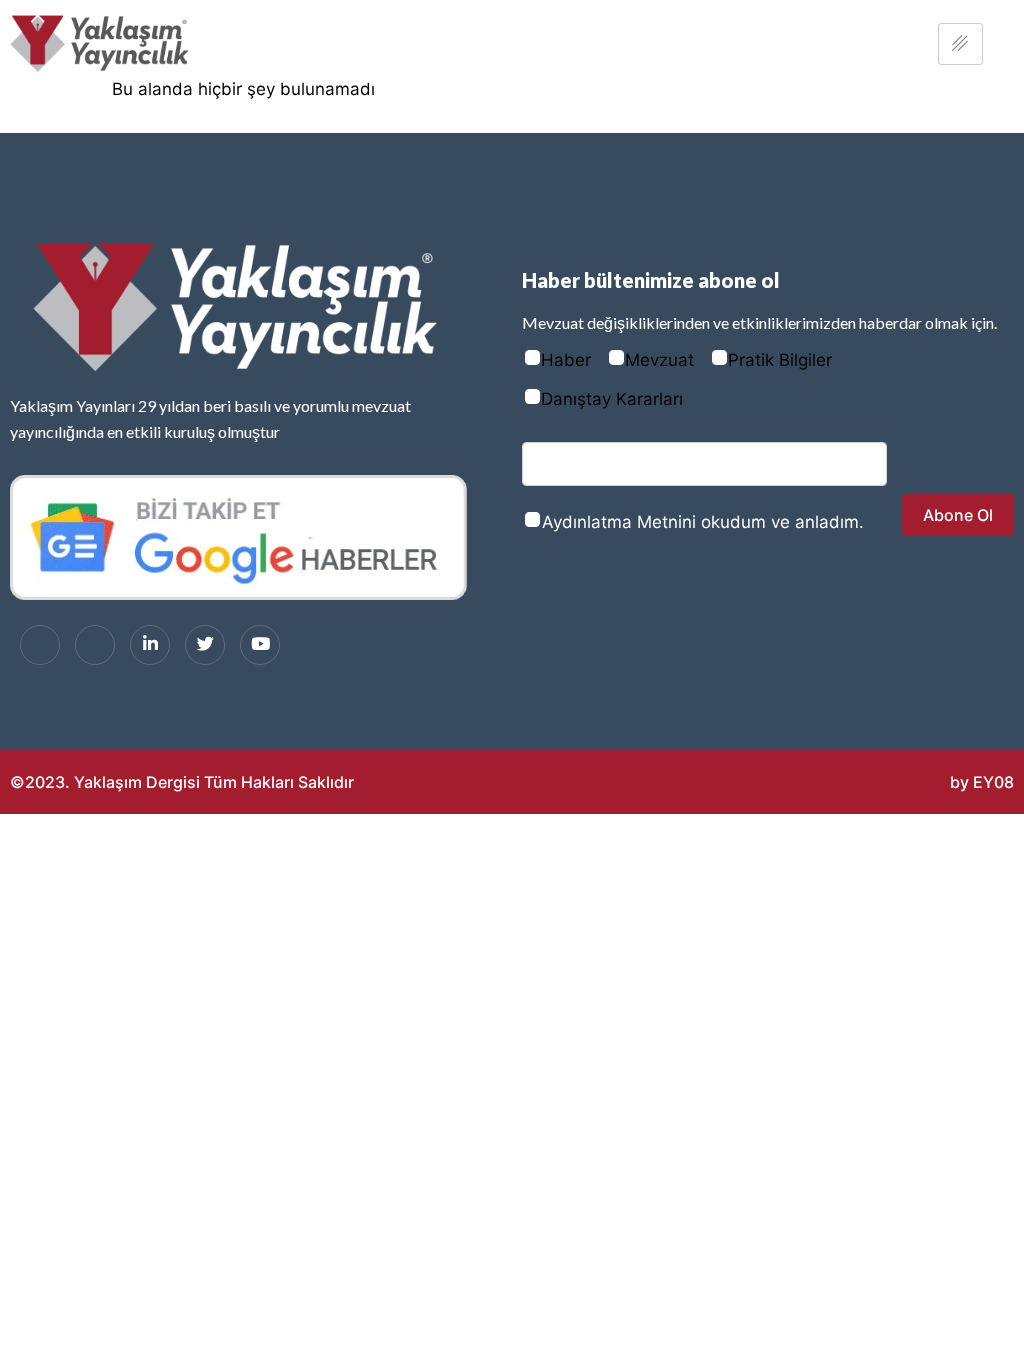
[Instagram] (95, 645)
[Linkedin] (150, 645)
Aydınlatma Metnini (619, 522)
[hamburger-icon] (960, 44)
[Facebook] (40, 645)
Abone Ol (958, 515)
